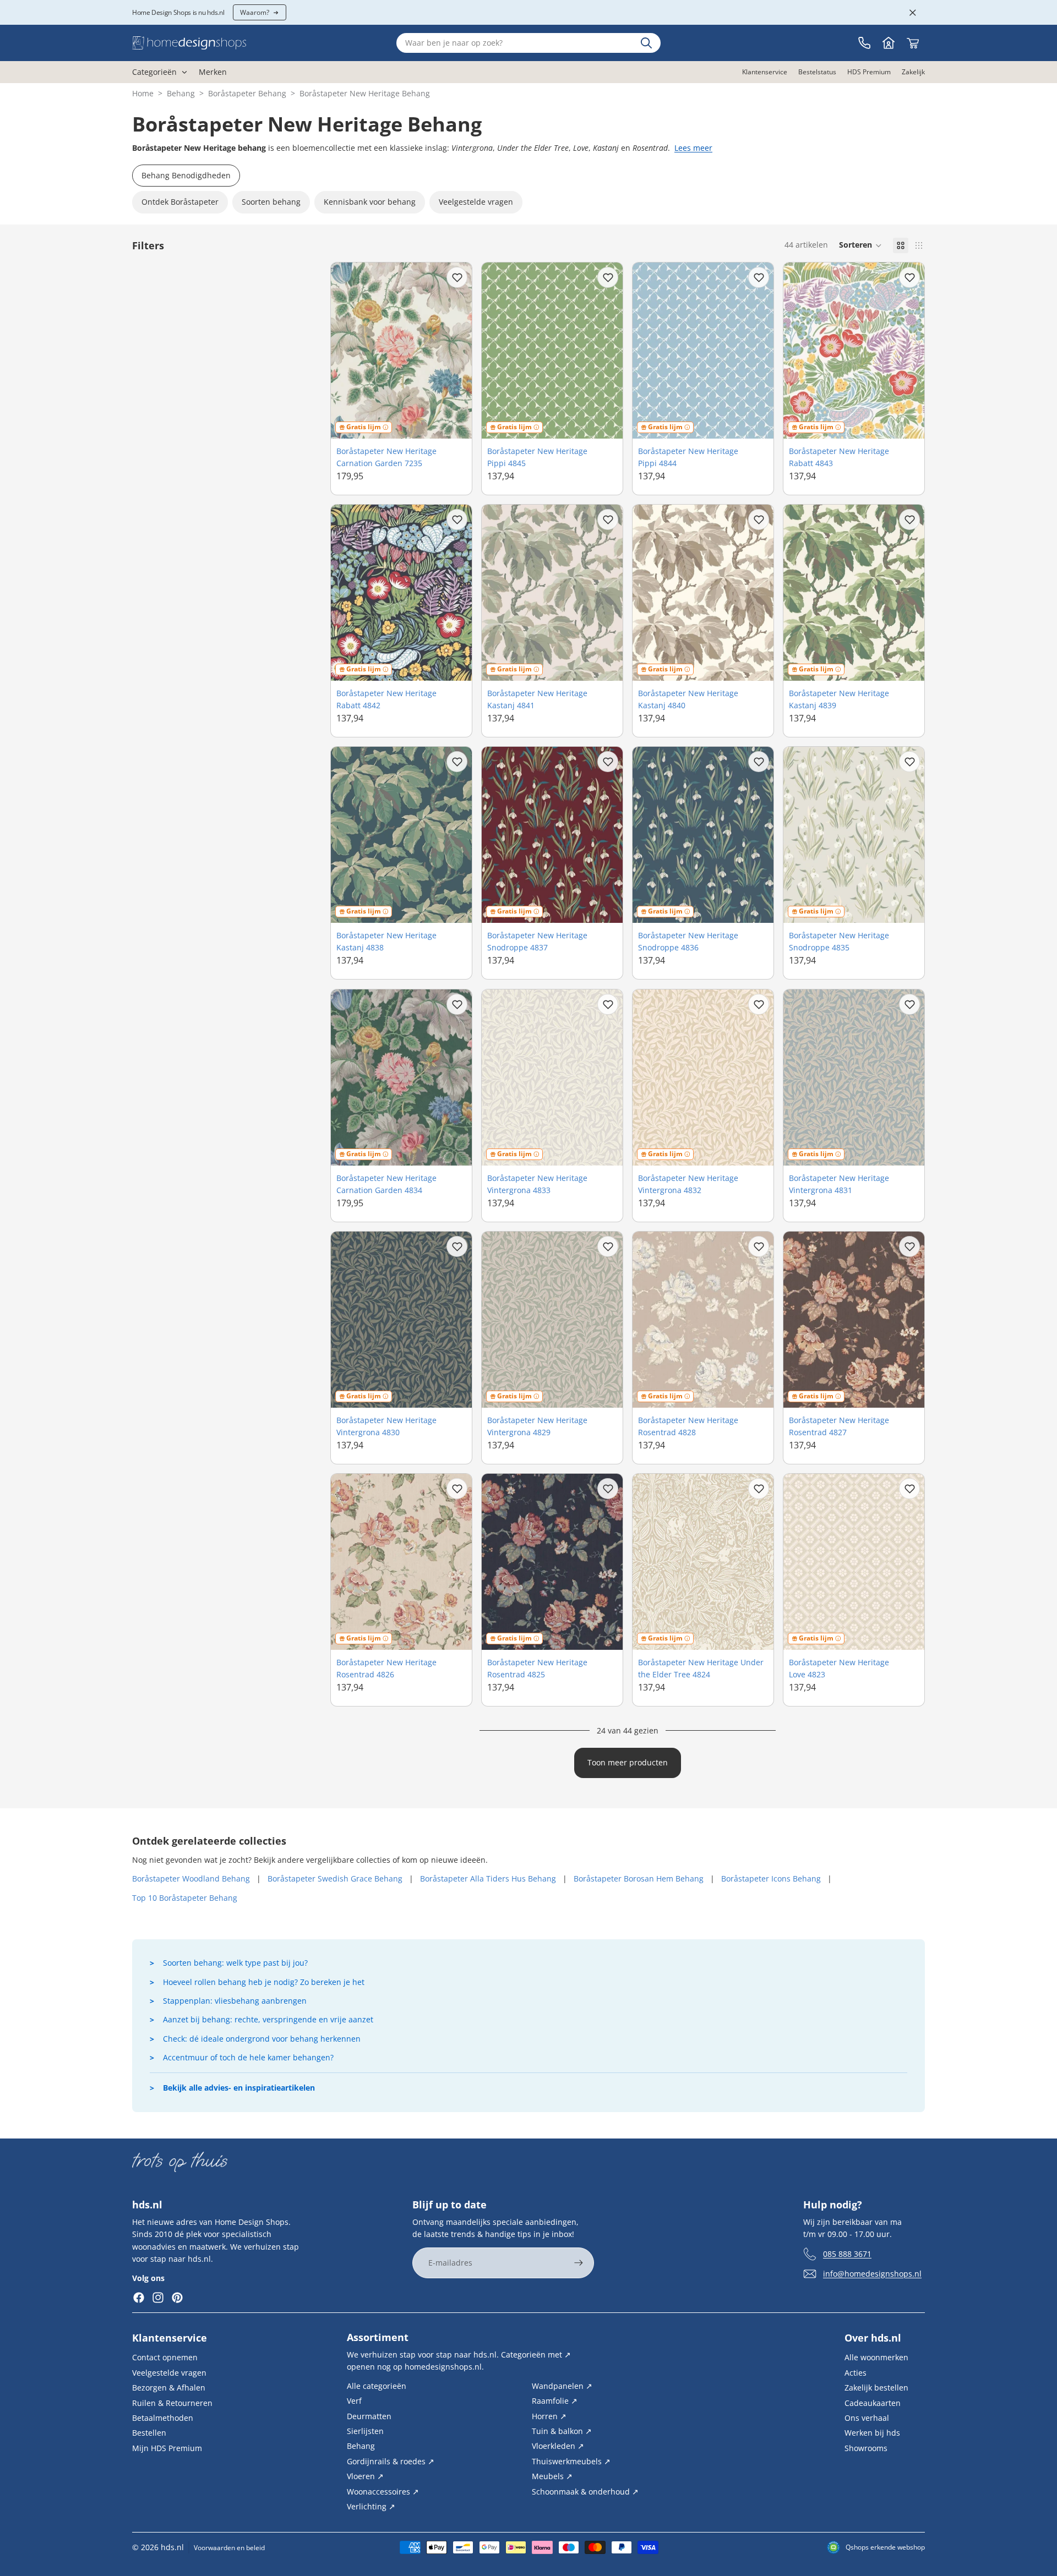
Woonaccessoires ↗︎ (383, 2491)
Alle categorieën (377, 2386)
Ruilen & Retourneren (172, 2403)
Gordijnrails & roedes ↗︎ (391, 2461)
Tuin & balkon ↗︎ (562, 2431)
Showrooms (866, 2448)
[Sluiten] (913, 13)
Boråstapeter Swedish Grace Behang (335, 1878)
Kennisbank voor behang (370, 202)
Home (143, 93)
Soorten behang (271, 202)
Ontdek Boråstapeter (180, 202)
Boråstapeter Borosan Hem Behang (639, 1878)
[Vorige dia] (347, 351)
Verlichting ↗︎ (371, 2506)
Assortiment (378, 2337)
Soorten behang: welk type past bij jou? (235, 1963)
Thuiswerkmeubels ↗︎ (571, 2461)
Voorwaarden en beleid (229, 2548)
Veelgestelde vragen (476, 202)
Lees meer (693, 148)
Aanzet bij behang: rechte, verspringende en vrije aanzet (268, 2019)
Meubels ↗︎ (552, 2476)
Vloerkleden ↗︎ (558, 2446)
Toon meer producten (628, 1762)
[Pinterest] (177, 2298)
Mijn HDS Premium (167, 2448)
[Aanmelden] (579, 2263)
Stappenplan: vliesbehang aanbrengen (235, 2001)
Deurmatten (369, 2416)
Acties (856, 2373)
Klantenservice (170, 2338)
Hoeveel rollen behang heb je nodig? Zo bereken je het (264, 1982)
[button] (860, 245)
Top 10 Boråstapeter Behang (185, 1898)
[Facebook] (139, 2298)
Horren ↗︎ (549, 2416)
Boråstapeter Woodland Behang (191, 1878)
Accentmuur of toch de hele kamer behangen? (248, 2057)
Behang (181, 93)
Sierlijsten (365, 2431)
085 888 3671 (847, 2254)
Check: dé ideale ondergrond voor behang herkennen (262, 2039)
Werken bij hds (872, 2433)
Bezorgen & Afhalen (169, 2388)
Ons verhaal (867, 2418)
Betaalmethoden (163, 2418)
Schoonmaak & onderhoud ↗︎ (585, 2491)
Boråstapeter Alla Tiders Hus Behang (488, 1878)
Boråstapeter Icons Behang (771, 1878)
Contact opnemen (165, 2357)
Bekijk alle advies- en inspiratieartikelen (239, 2088)
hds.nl (172, 2547)
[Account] (889, 43)
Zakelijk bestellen (876, 2388)
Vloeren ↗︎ (365, 2476)
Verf (354, 2401)
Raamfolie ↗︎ (555, 2401)
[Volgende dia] (455, 351)
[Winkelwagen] (913, 43)
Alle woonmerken (876, 2357)
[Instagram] (158, 2298)
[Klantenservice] (864, 43)
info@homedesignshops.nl (872, 2274)
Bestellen (149, 2433)
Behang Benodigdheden (186, 175)
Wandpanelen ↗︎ (562, 2386)
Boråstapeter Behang (247, 93)
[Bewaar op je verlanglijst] (457, 277)
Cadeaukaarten (873, 2403)
